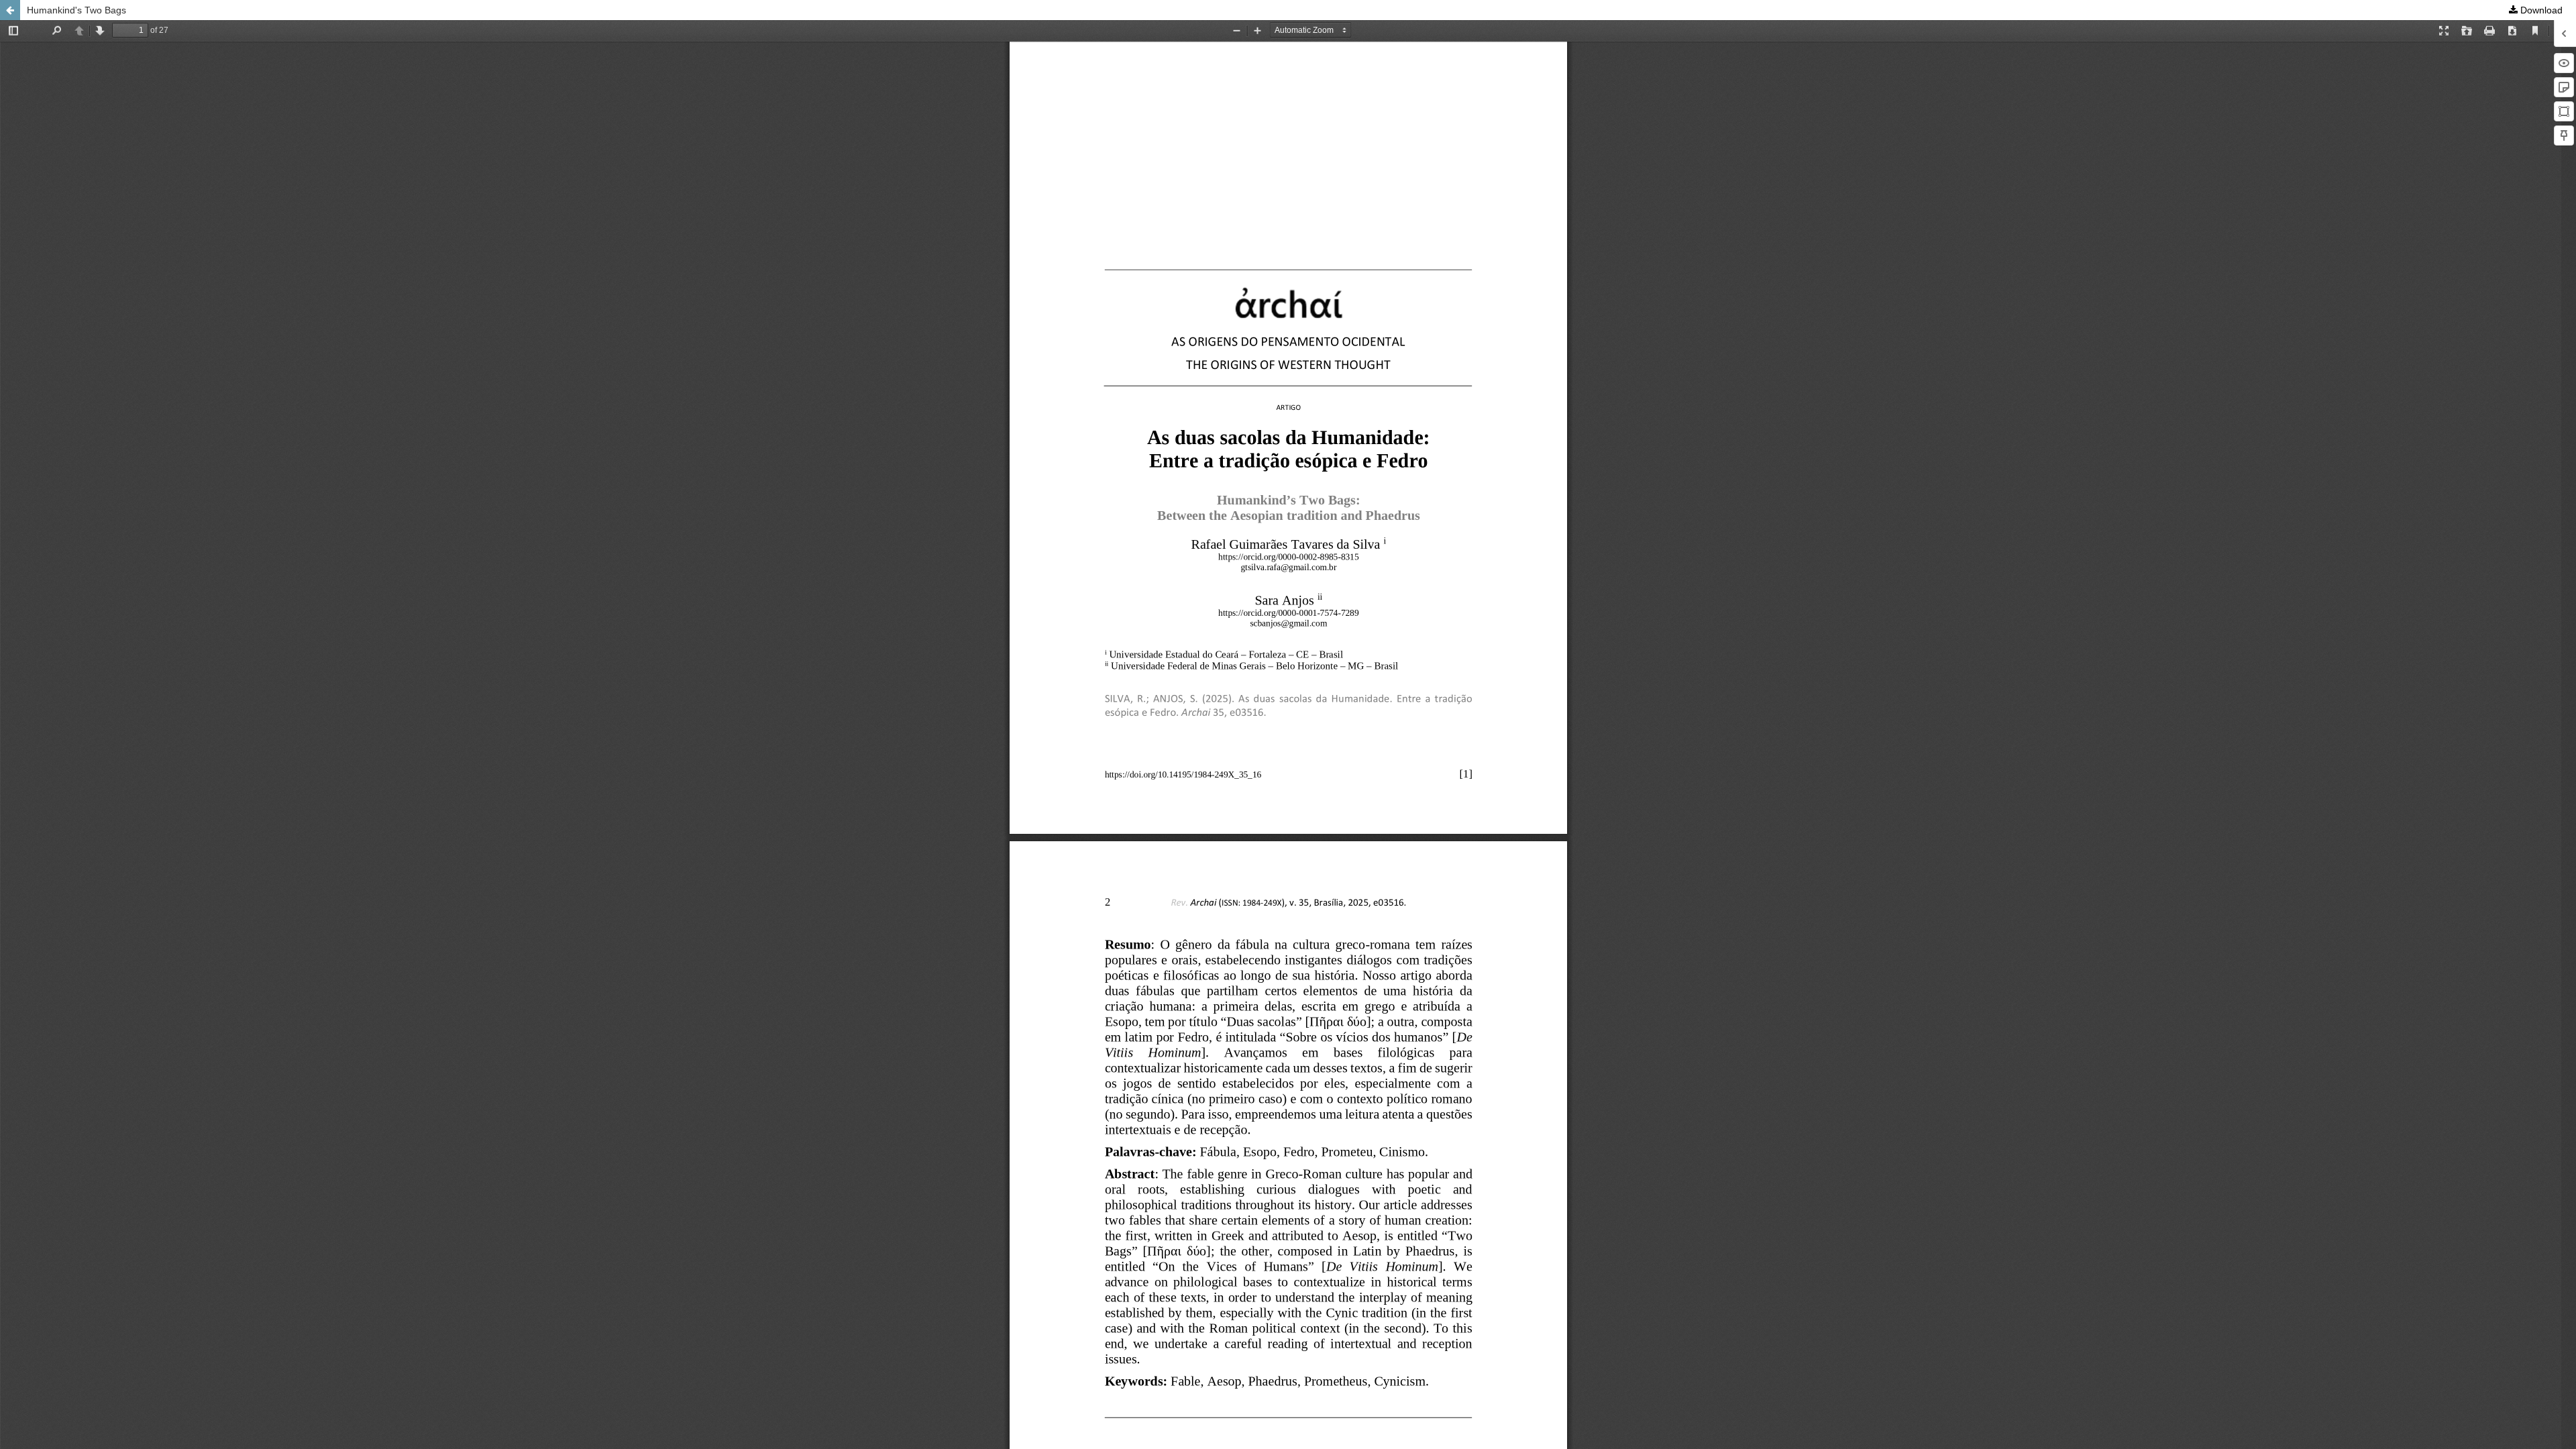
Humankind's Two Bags (76, 10)
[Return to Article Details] (10, 10)
